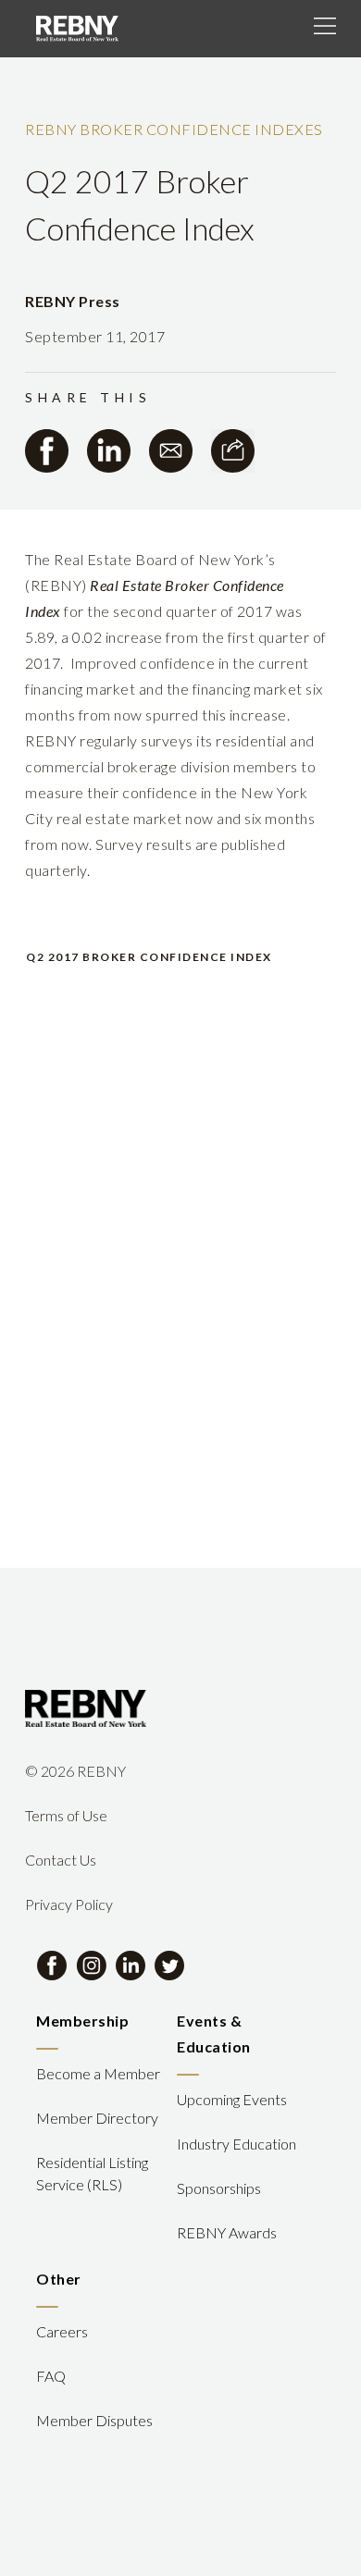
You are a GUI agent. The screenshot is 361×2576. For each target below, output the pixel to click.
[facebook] (47, 451)
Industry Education (237, 2144)
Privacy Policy (69, 1904)
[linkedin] (109, 451)
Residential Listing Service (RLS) (92, 2173)
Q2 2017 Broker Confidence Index (149, 957)
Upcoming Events (232, 2099)
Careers (62, 2331)
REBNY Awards (227, 2232)
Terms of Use (66, 1815)
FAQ (51, 2376)
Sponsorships (219, 2188)
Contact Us (61, 1860)
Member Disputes (94, 2420)
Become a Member (98, 2073)
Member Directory (97, 2118)
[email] (171, 451)
